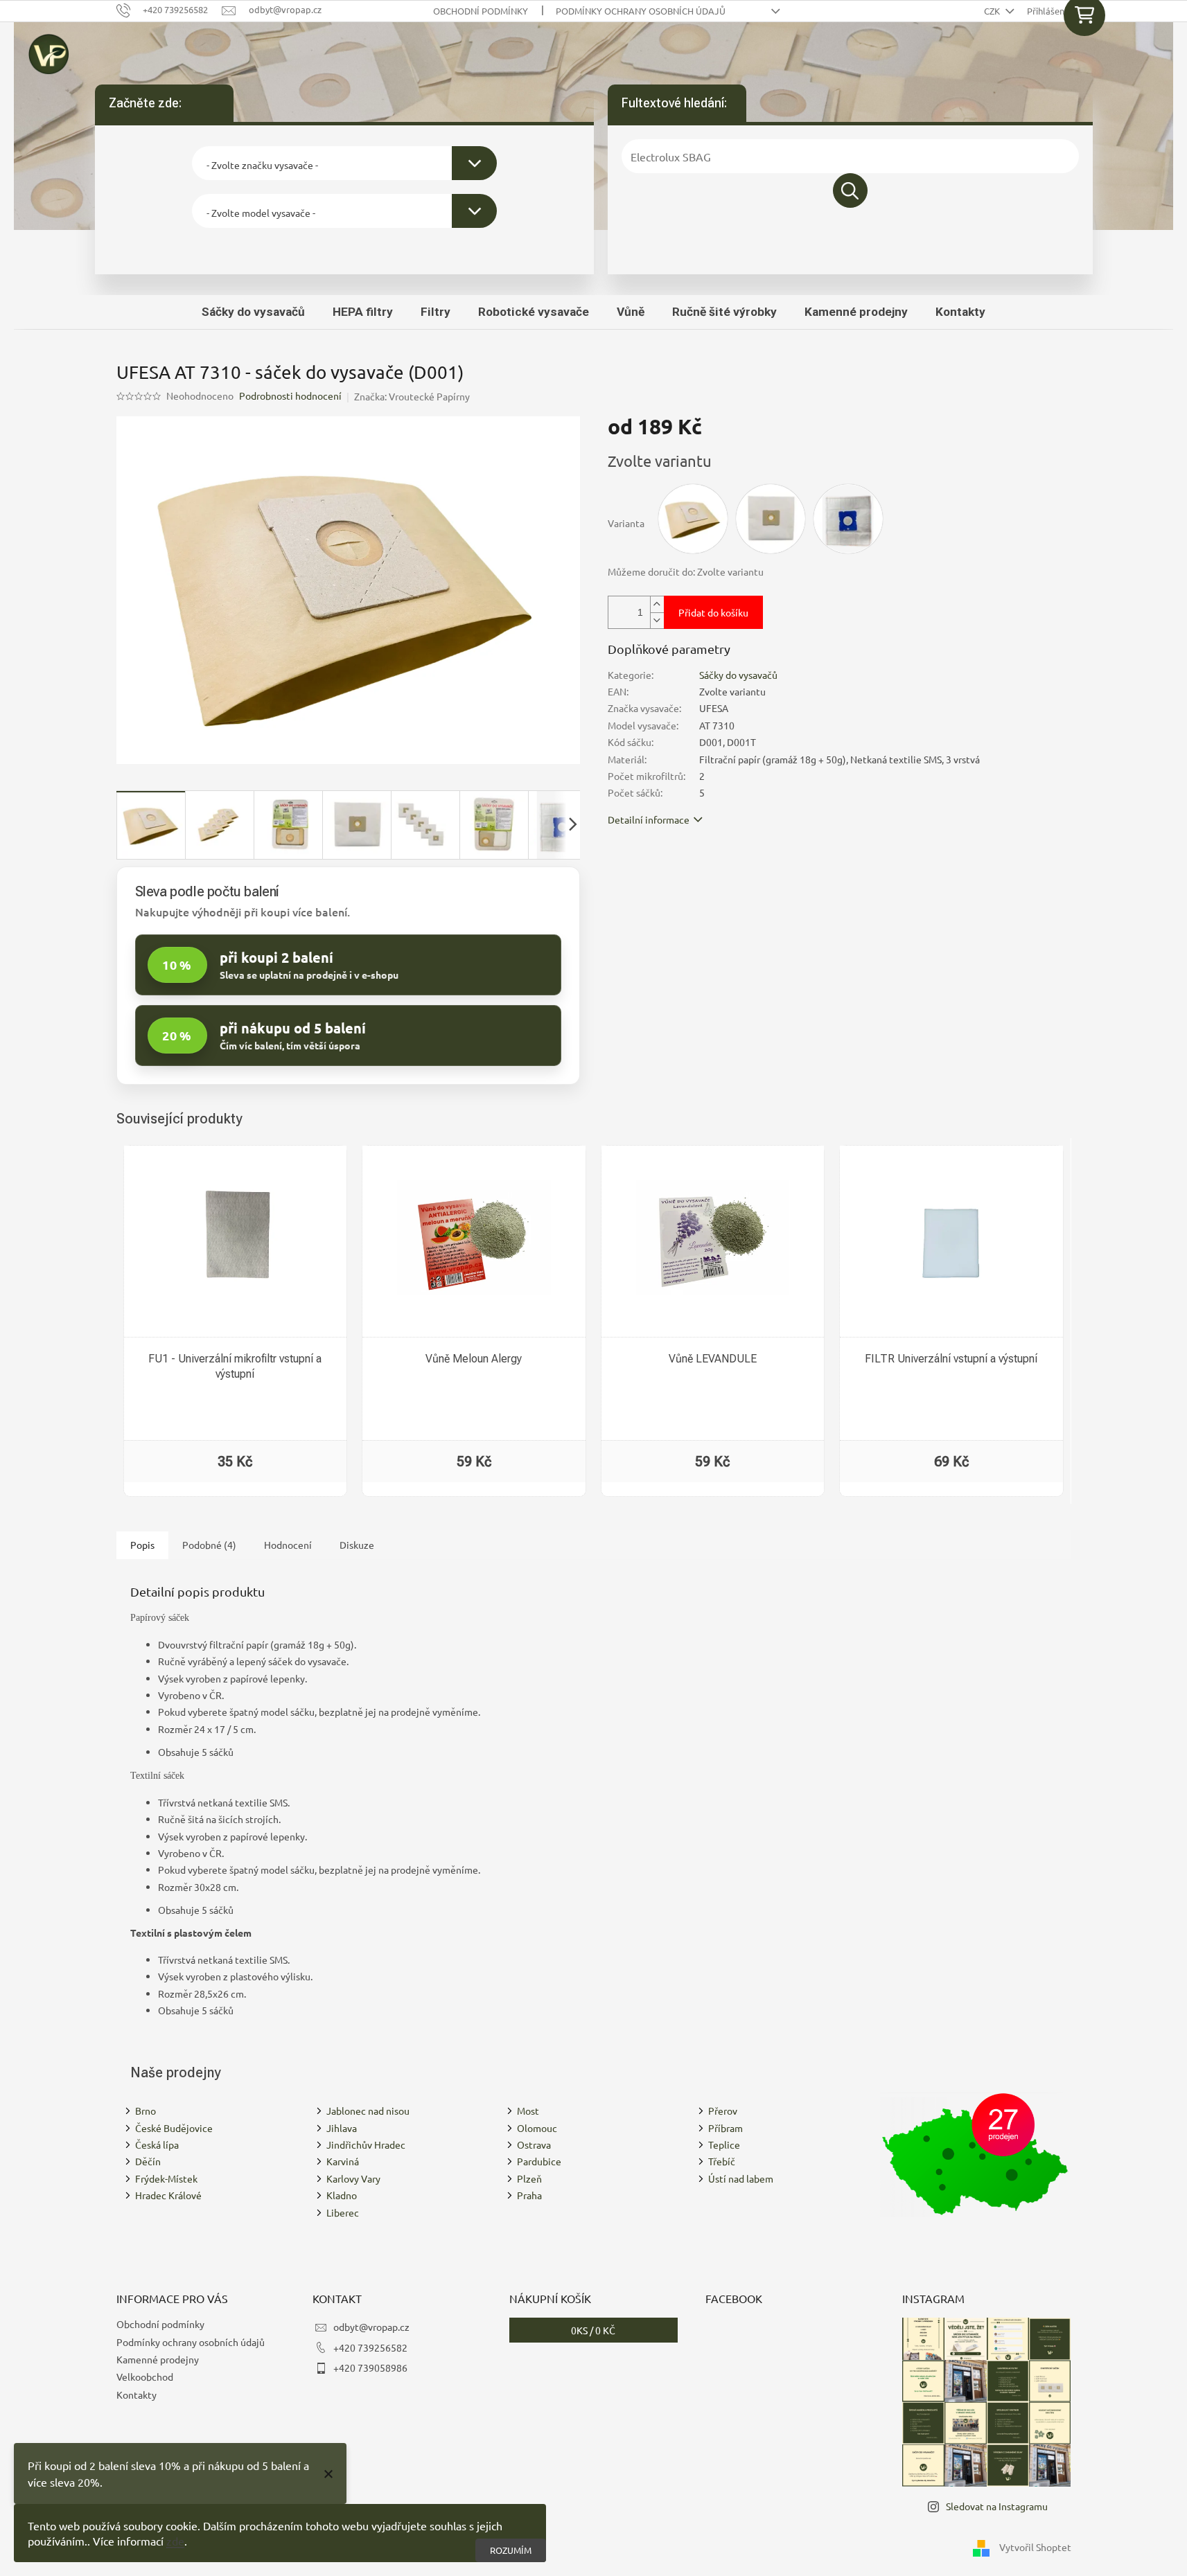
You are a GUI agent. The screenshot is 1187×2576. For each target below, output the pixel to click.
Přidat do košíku (713, 612)
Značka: (412, 396)
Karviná (343, 2161)
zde (175, 2541)
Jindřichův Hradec (366, 2144)
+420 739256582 (370, 2347)
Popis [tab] (142, 1545)
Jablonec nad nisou (368, 2111)
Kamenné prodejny (158, 2359)
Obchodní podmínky (481, 11)
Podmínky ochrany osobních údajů (641, 11)
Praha (529, 2195)
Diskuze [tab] (357, 1545)
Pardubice (539, 2161)
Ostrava (534, 2144)
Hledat (850, 190)
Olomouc (537, 2128)
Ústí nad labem (741, 2178)
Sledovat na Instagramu (997, 2506)
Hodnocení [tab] (288, 1545)
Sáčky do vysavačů (738, 675)
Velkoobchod (145, 2377)
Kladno (342, 2195)
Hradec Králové (168, 2195)
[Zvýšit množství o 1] (657, 604)
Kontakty (137, 2395)
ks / (593, 2330)
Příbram (726, 2128)
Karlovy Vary (353, 2178)
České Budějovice (174, 2128)
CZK (993, 11)
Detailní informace (649, 819)
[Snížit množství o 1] (657, 620)
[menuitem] (253, 312)
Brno (146, 2111)
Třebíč (722, 2161)
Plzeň (529, 2178)
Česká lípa (157, 2144)
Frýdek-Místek (166, 2178)
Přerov (723, 2111)
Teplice (724, 2144)
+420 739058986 (370, 2368)
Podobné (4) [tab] (209, 1545)
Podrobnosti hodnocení (290, 396)
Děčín (148, 2161)
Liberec (343, 2212)
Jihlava (342, 2128)
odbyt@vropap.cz (371, 2327)
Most (528, 2111)
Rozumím (511, 2550)
